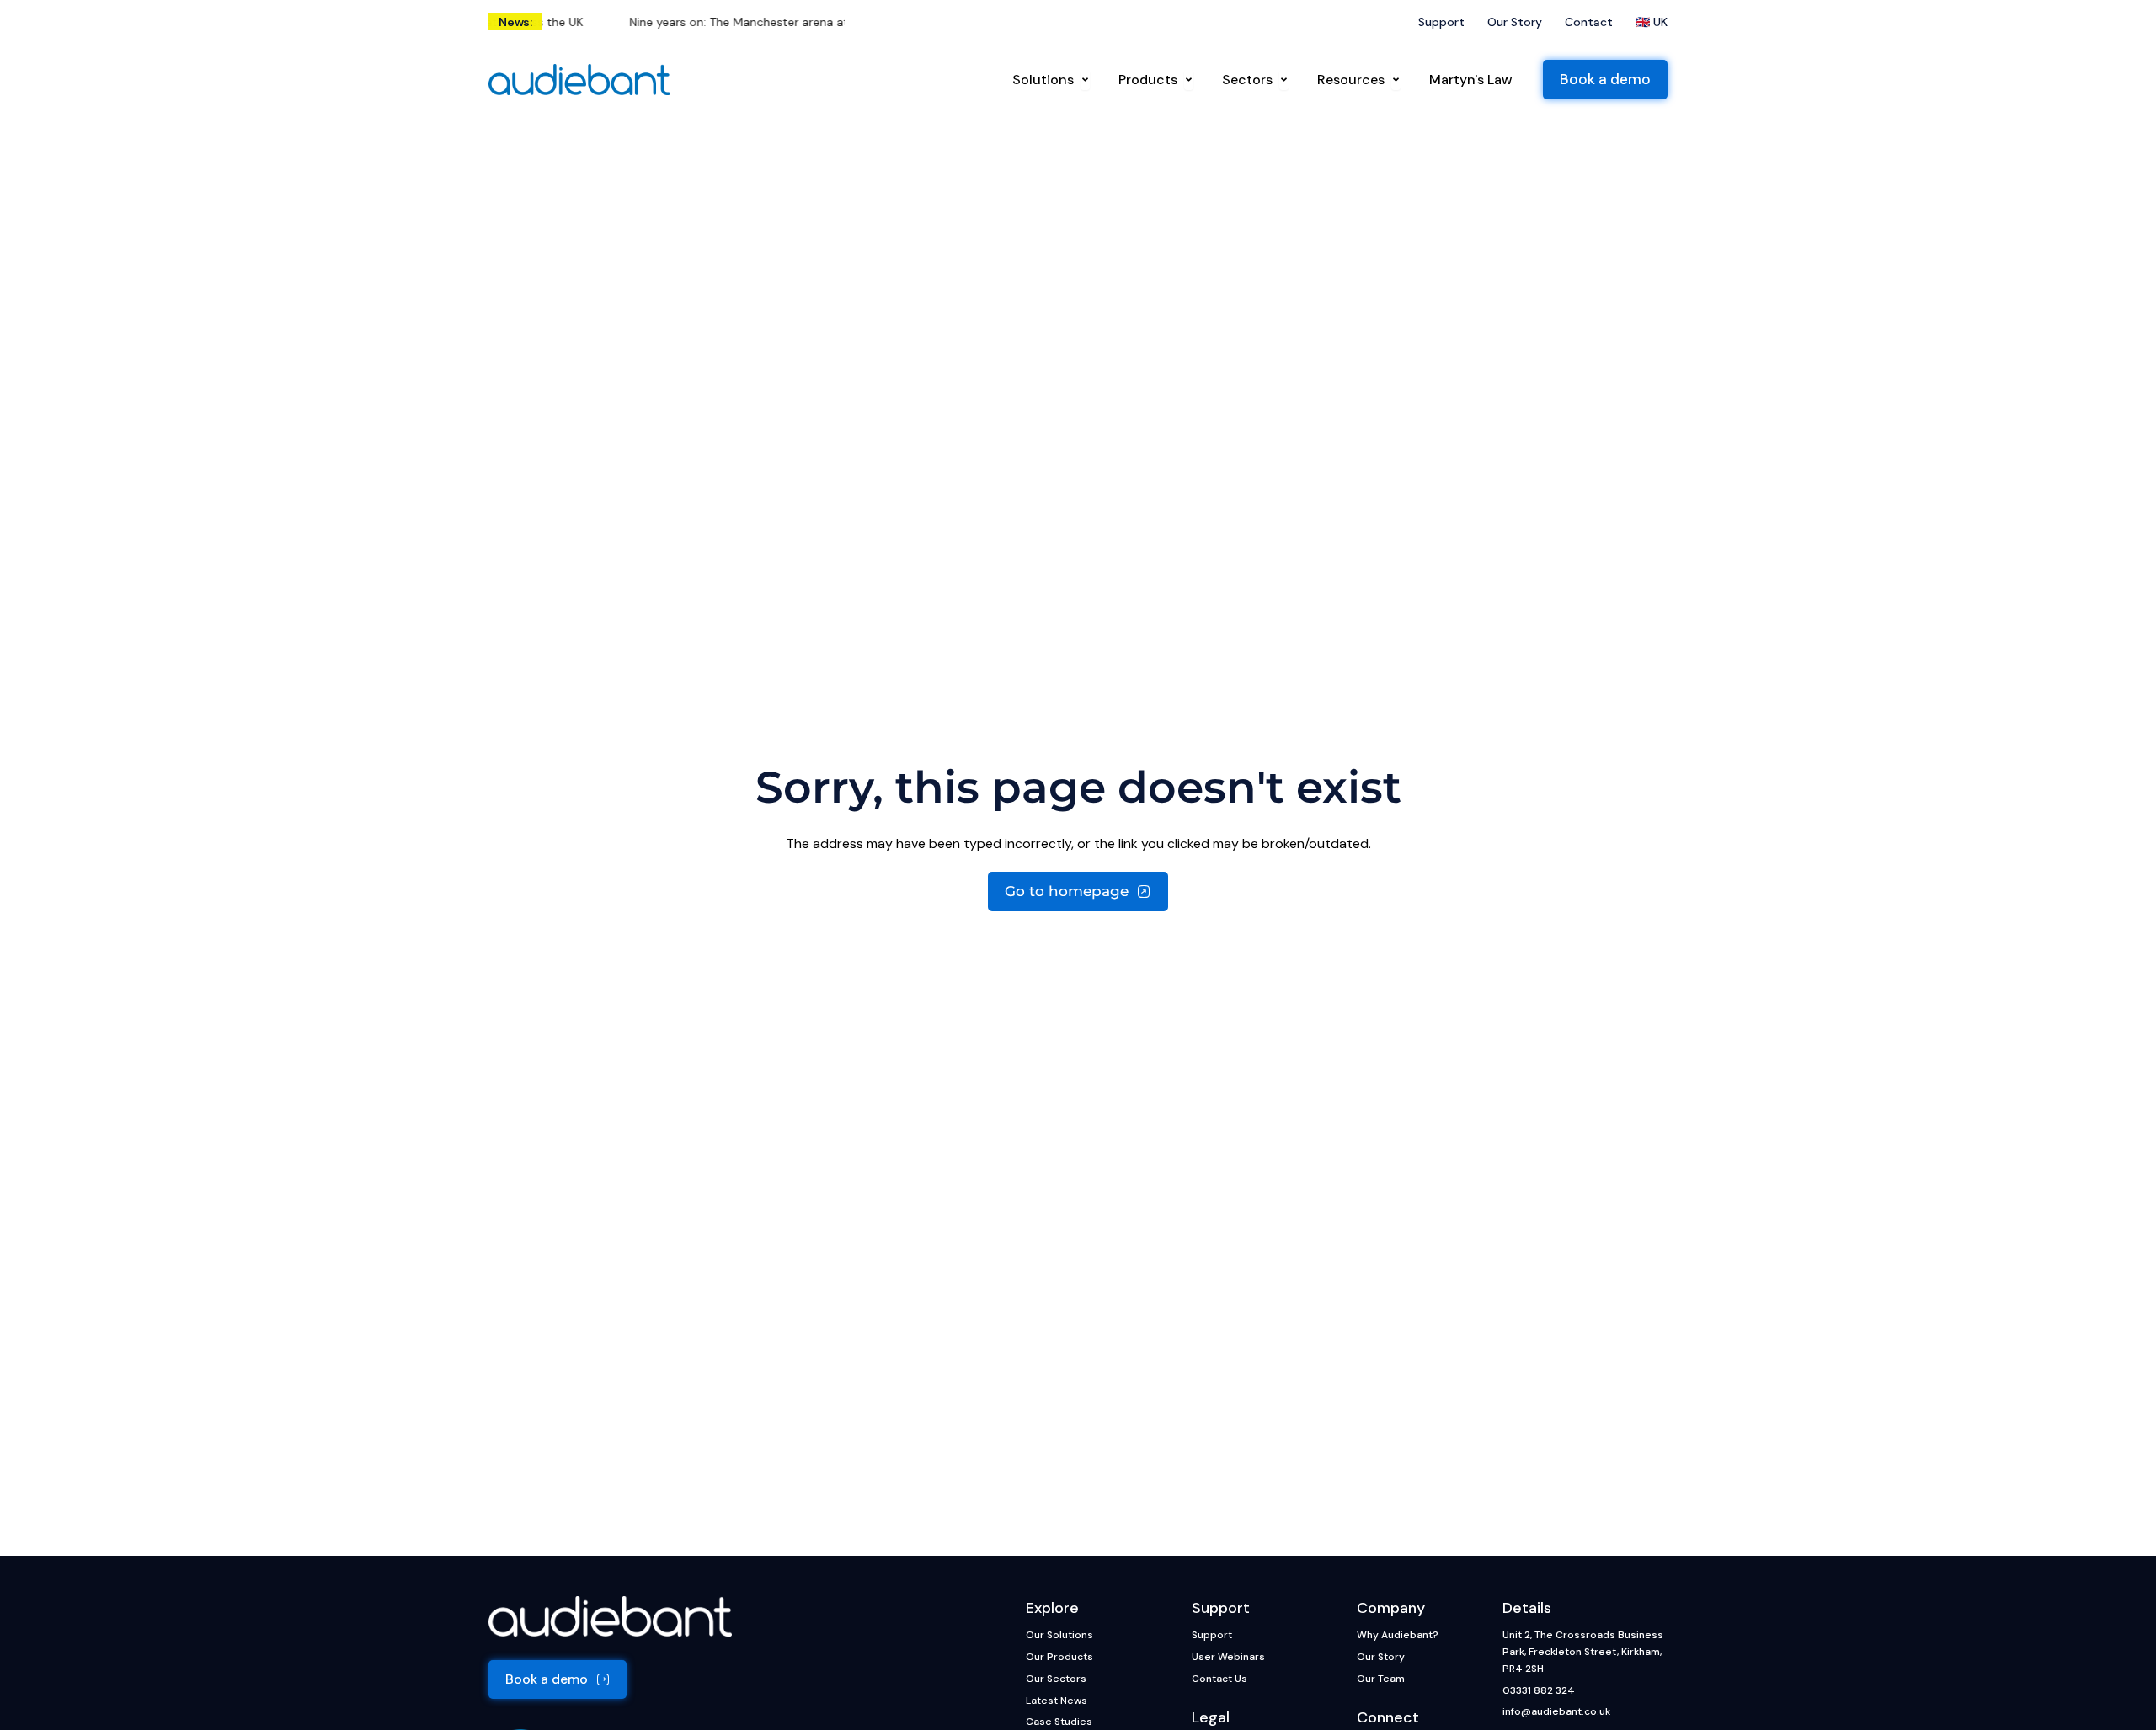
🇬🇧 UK (1652, 22)
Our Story (1515, 22)
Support (1441, 22)
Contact (1589, 22)
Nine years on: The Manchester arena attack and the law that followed (793, 22)
